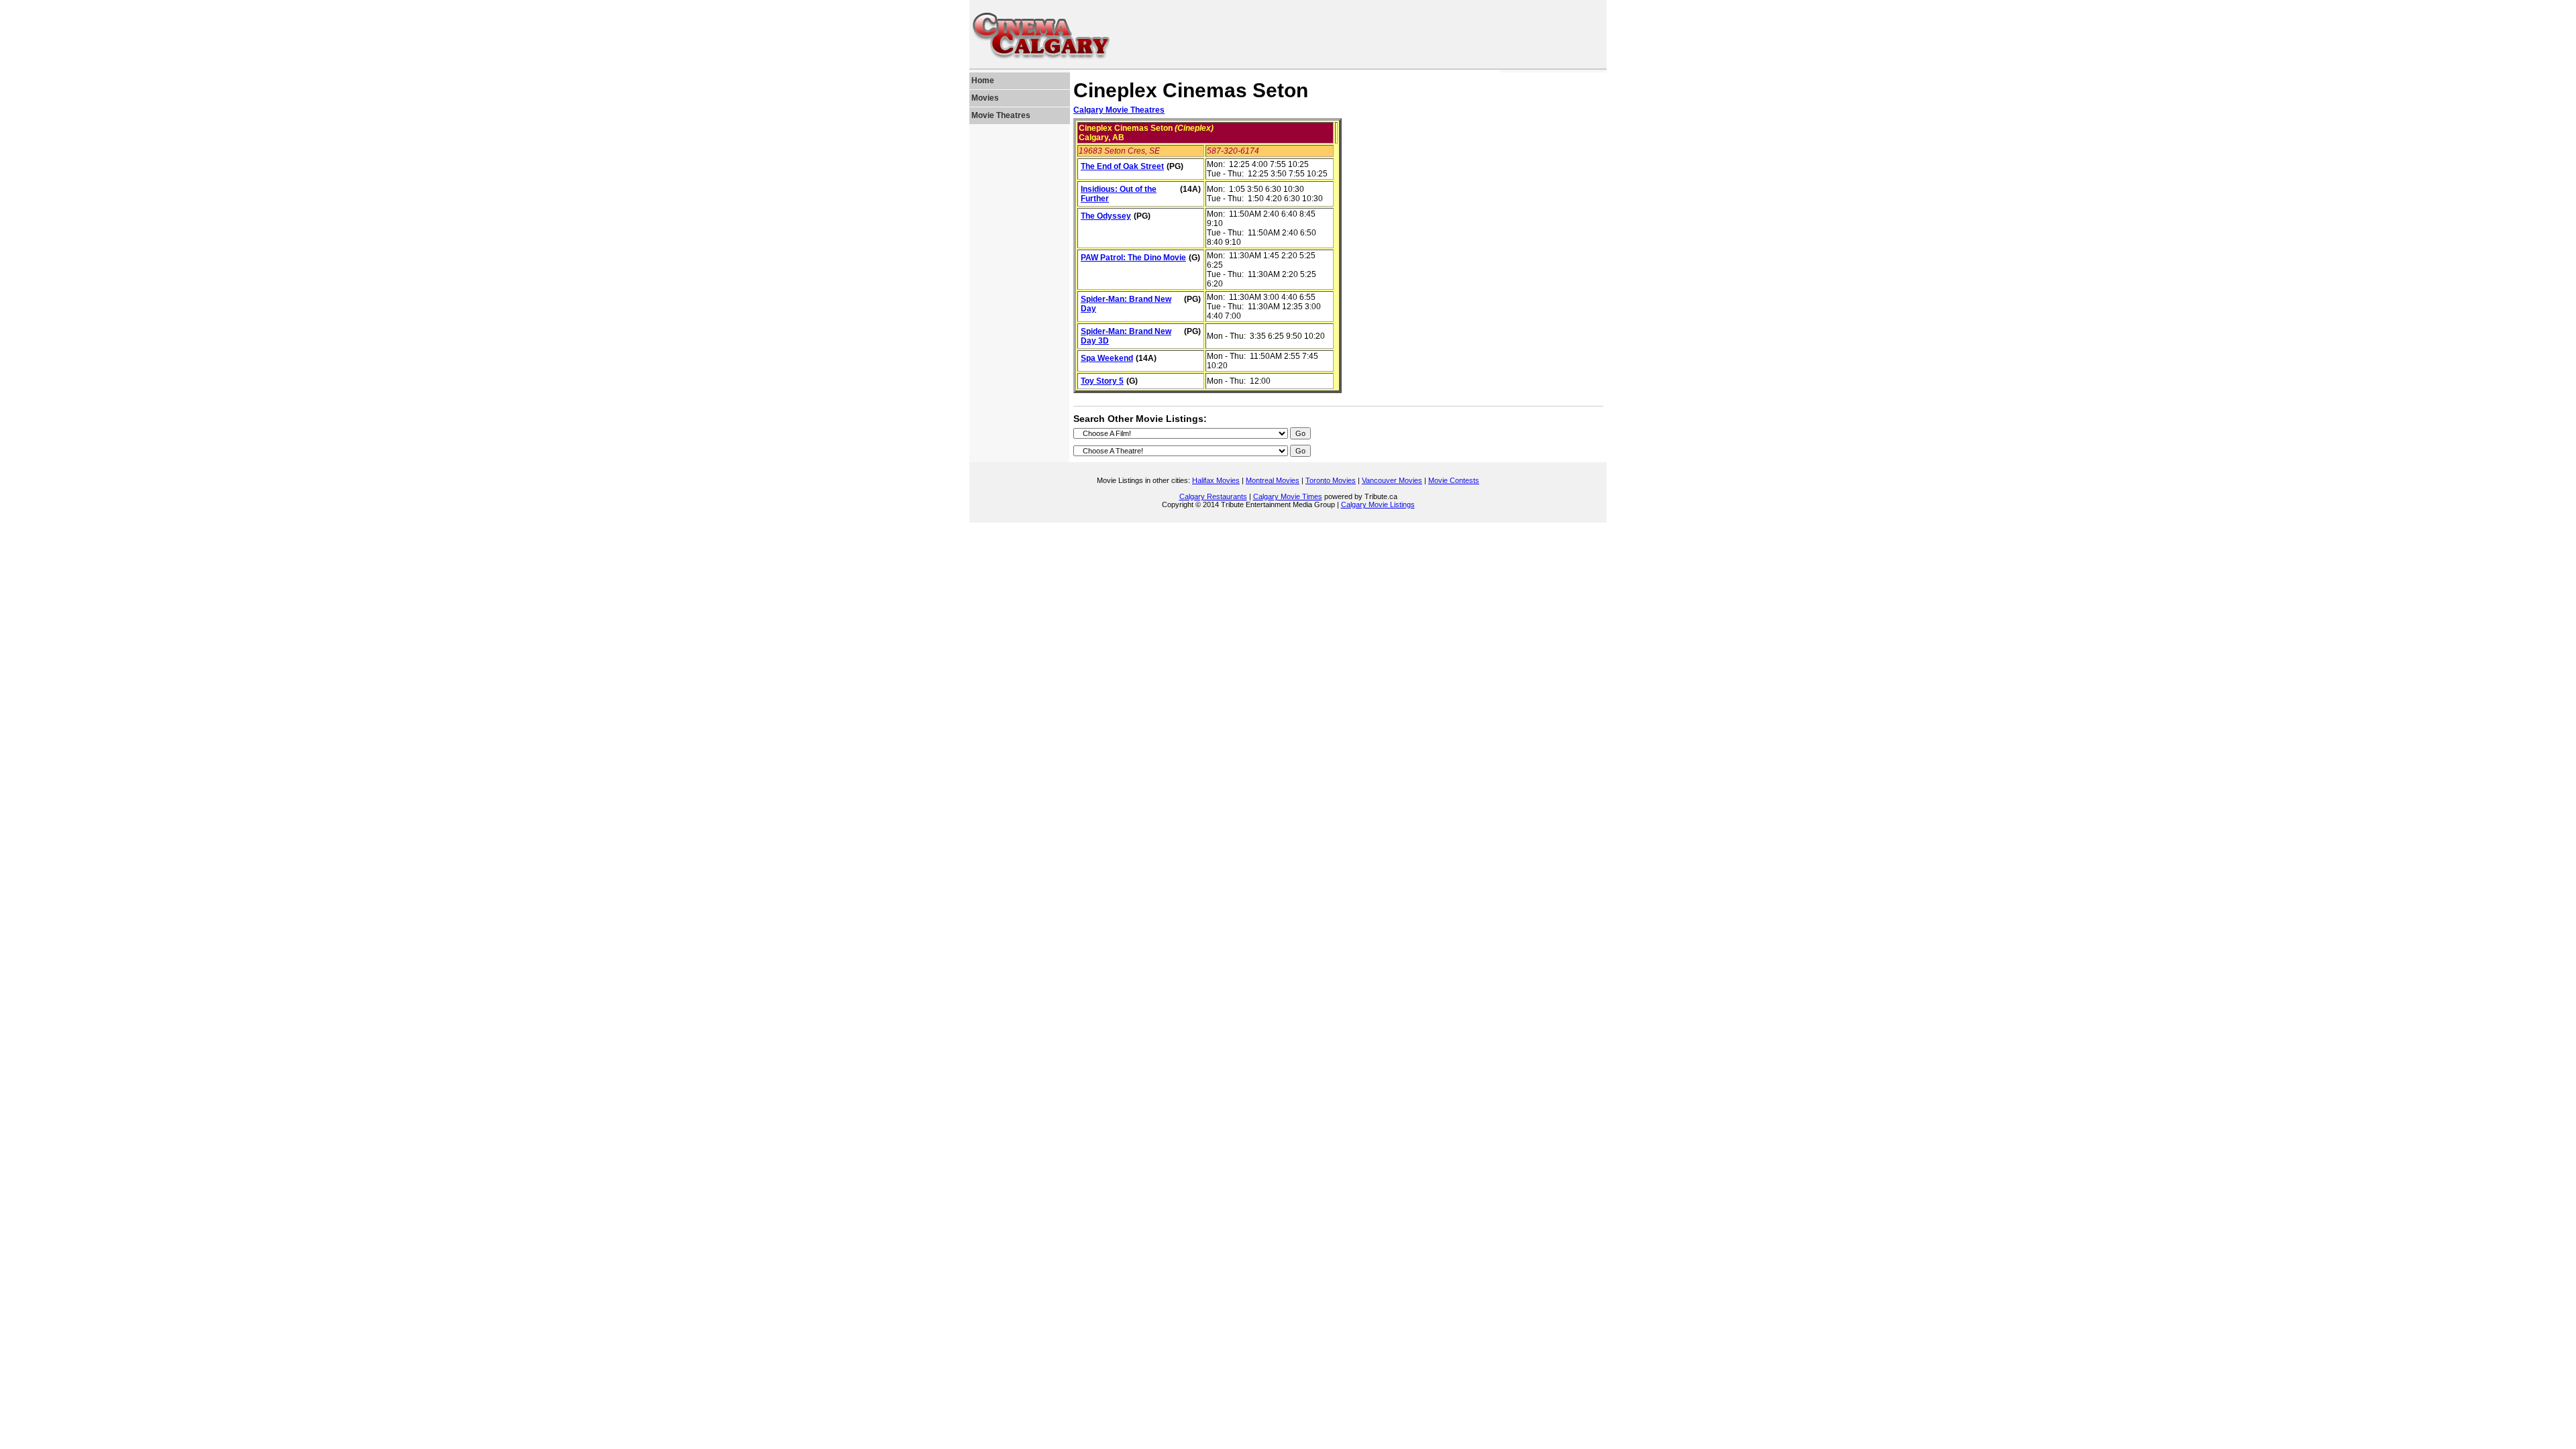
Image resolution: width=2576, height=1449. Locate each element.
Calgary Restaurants (1213, 496)
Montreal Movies (1273, 480)
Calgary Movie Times (1288, 496)
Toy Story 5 (1102, 381)
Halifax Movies (1216, 480)
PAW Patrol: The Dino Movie (1133, 258)
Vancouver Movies (1392, 480)
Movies (985, 98)
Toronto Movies (1331, 480)
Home (983, 80)
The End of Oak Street (1122, 166)
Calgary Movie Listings (1378, 504)
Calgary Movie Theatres (1119, 110)
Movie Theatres (1001, 115)
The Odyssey (1106, 216)
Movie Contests (1454, 480)
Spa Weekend (1107, 358)
